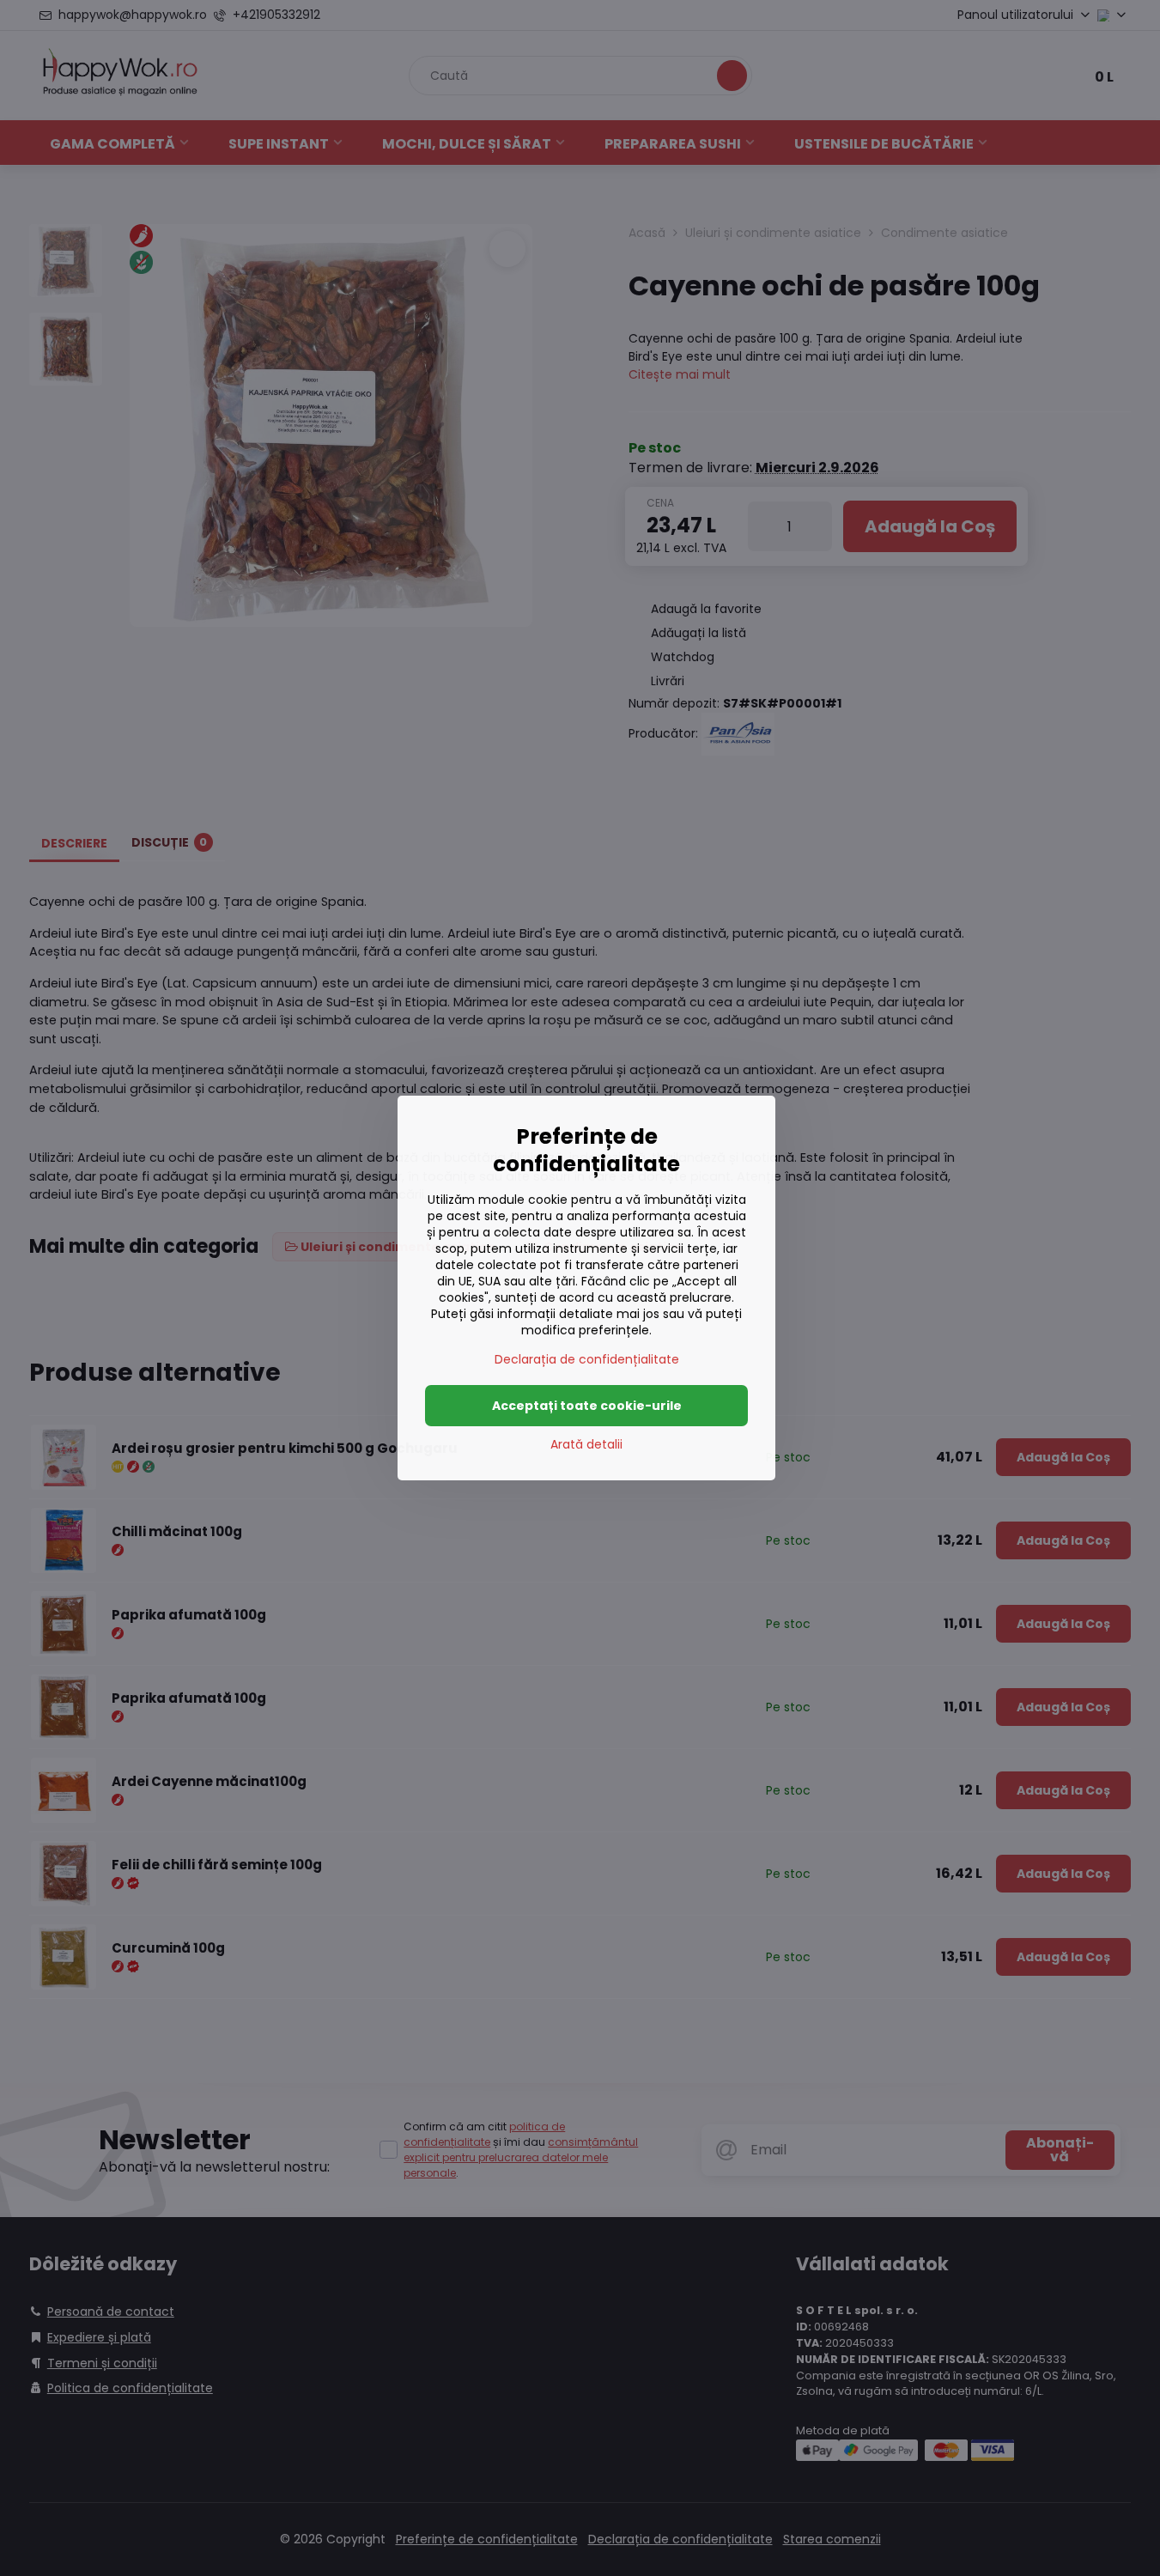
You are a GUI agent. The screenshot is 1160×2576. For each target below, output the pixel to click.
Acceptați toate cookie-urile (587, 1406)
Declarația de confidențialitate (587, 1359)
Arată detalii (586, 1445)
